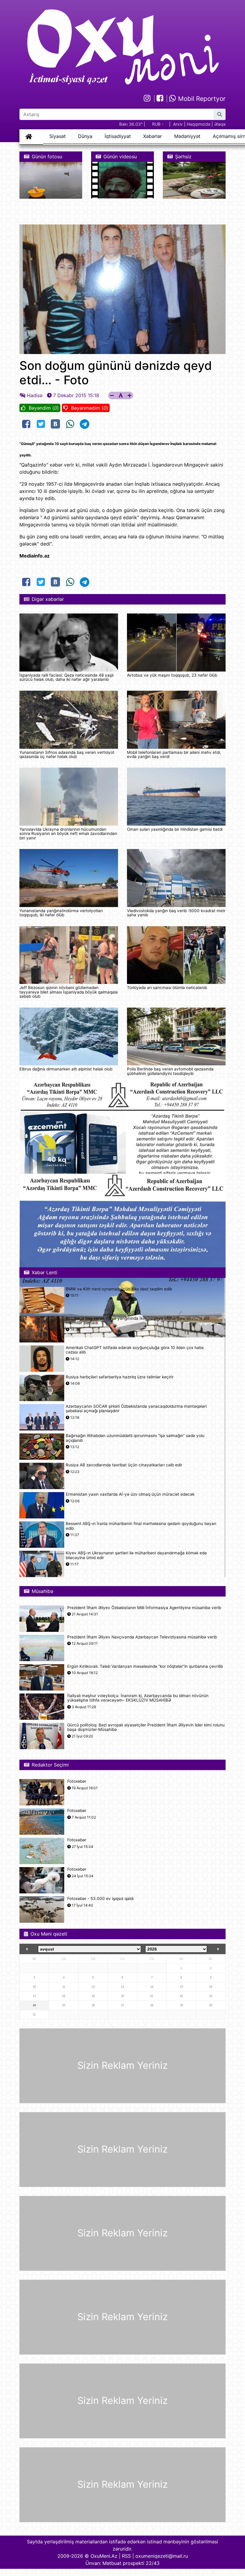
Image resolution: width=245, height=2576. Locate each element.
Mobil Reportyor (201, 99)
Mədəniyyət (187, 136)
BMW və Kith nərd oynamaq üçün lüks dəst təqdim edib (119, 1289)
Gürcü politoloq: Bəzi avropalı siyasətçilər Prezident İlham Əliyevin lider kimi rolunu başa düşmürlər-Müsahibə (146, 1727)
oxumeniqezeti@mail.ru (162, 2556)
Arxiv (178, 124)
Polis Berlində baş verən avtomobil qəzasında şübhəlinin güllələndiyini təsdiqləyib (170, 1071)
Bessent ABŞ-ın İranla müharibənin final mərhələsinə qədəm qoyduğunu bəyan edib (141, 1526)
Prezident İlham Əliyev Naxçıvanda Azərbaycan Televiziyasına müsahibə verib (142, 1637)
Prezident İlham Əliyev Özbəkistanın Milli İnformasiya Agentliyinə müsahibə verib (144, 1608)
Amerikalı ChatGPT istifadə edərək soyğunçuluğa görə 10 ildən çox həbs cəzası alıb (135, 1350)
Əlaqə (220, 124)
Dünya (85, 136)
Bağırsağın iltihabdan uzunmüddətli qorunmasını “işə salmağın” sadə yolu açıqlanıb (135, 1438)
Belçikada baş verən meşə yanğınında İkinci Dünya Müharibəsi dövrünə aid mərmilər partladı (137, 1321)
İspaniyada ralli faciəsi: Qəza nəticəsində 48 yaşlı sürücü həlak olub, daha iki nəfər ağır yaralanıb (66, 677)
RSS (126, 2556)
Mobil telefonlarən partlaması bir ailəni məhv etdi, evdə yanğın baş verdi (174, 754)
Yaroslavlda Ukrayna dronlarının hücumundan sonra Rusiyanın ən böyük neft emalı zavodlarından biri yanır (68, 834)
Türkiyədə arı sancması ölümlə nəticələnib (167, 988)
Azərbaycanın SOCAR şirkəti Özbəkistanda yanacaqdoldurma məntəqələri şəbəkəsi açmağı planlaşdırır (136, 1409)
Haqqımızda (199, 124)
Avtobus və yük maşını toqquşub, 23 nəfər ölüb (172, 675)
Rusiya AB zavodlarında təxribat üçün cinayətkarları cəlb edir (124, 1465)
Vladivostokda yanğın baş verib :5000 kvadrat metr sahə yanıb (176, 913)
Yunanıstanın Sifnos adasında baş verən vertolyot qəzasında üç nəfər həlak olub (67, 754)
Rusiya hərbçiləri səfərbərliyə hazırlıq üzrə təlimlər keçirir (120, 1377)
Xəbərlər (153, 136)
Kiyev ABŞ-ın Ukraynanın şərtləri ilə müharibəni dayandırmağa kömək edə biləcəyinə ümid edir (136, 1555)
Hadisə (35, 395)
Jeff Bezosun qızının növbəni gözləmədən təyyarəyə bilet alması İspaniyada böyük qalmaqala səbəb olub (69, 992)
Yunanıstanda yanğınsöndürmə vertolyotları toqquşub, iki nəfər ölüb (61, 913)
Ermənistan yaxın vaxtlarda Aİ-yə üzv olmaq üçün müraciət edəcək (130, 1494)
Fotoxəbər (77, 1781)
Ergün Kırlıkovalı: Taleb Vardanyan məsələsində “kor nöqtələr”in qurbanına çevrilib (145, 1666)
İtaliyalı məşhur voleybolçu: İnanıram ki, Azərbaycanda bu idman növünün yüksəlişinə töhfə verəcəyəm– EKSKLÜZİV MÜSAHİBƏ (138, 1698)
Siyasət (58, 136)
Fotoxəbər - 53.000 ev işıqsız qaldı (100, 1899)
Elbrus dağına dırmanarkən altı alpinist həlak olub (66, 1069)
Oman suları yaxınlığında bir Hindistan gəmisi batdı (175, 829)
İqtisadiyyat (118, 136)
